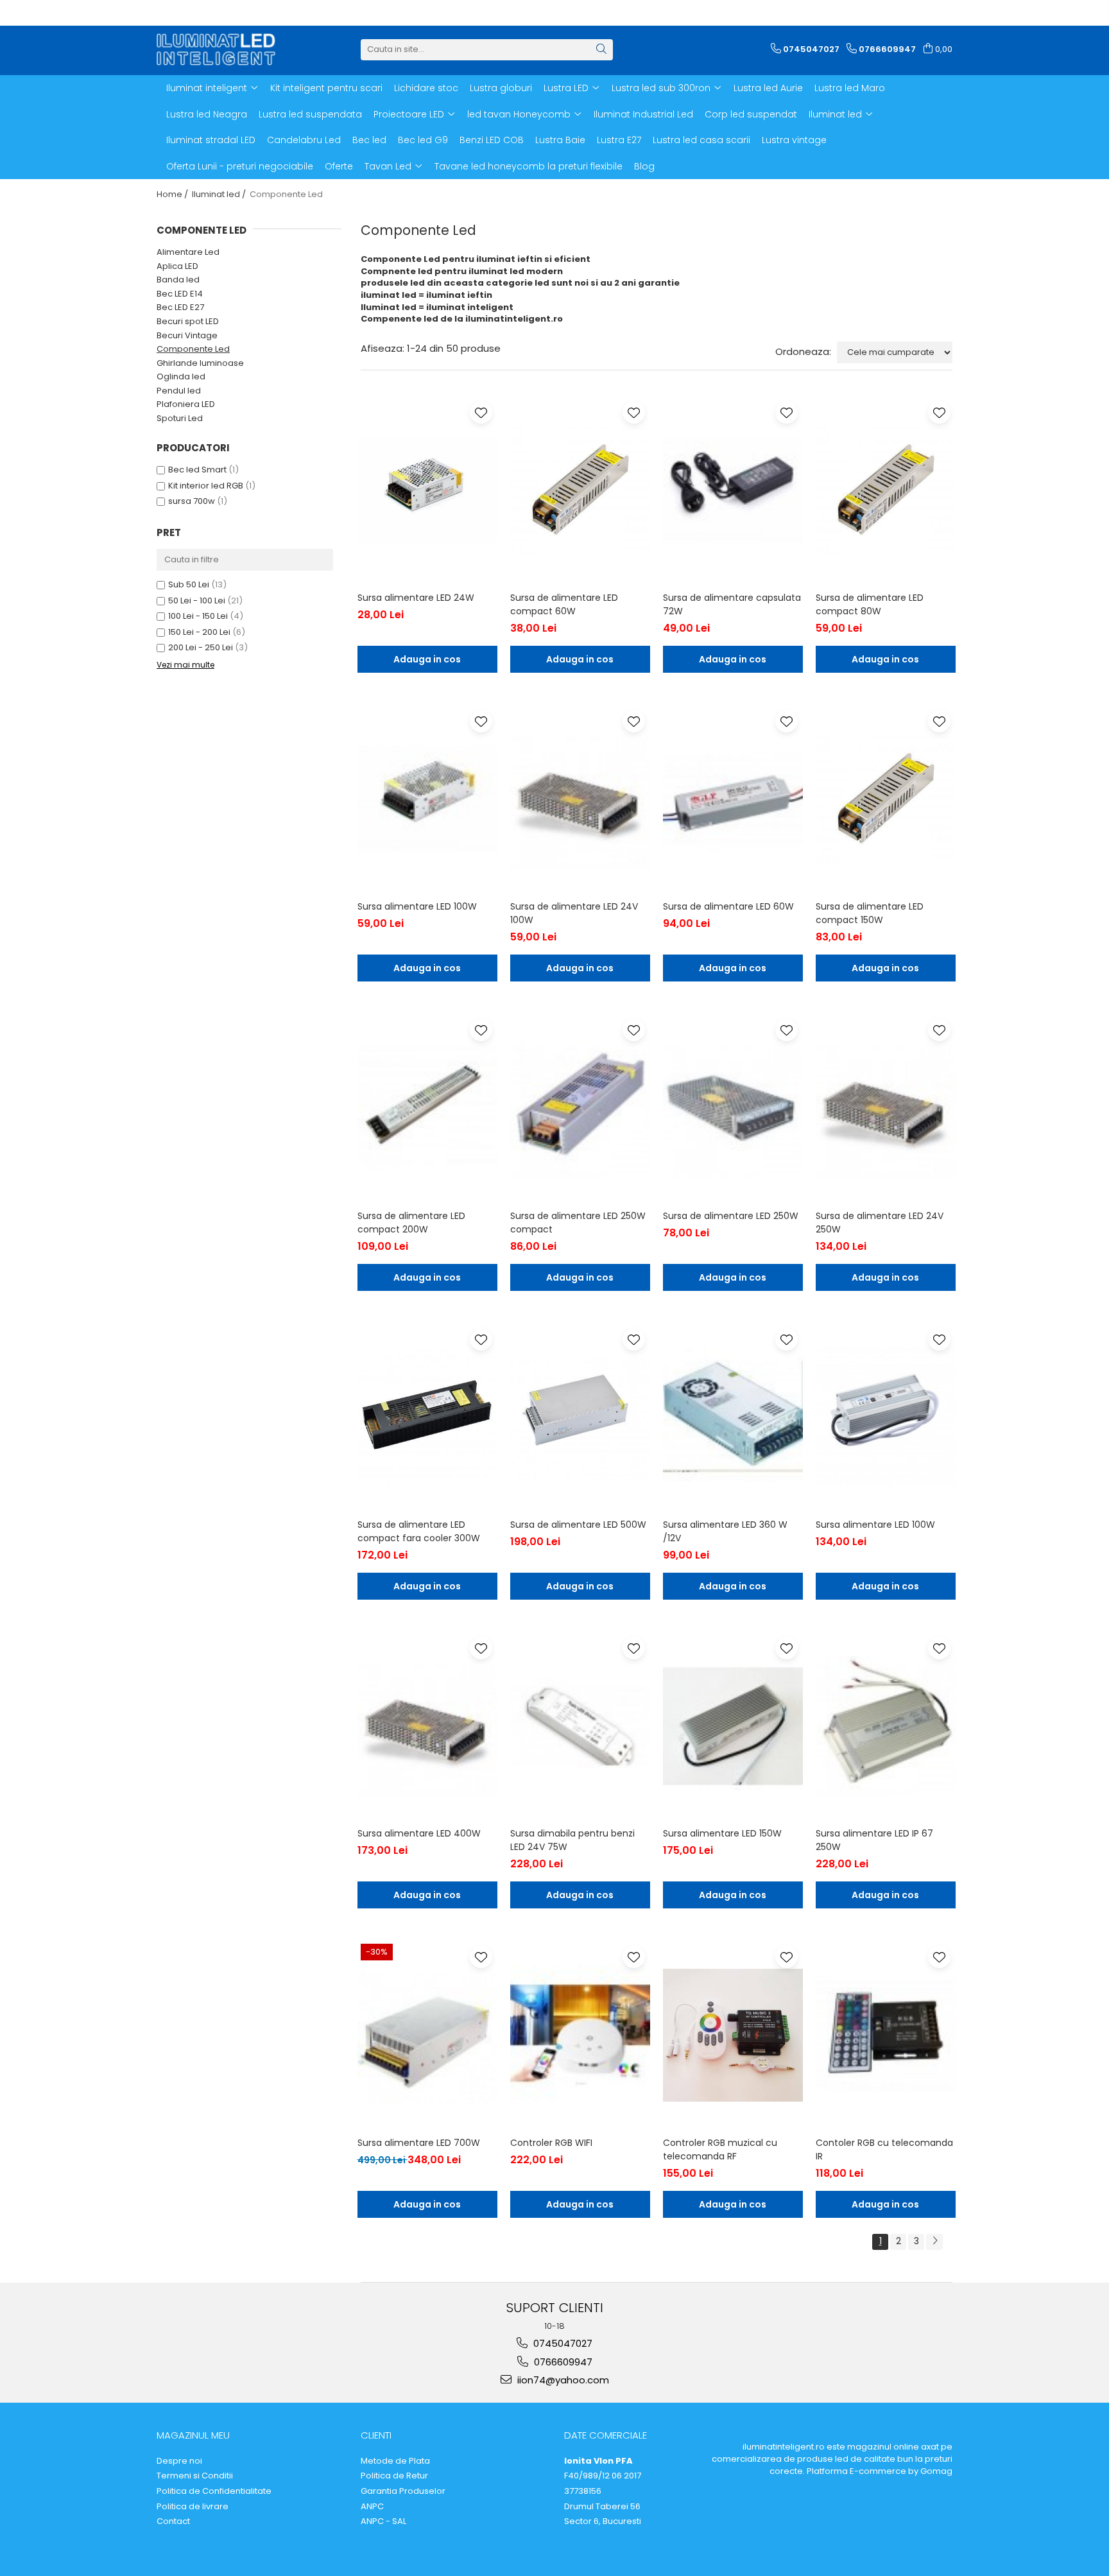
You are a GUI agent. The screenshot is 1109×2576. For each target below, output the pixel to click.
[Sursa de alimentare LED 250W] (733, 1108)
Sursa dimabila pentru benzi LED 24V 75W (572, 1840)
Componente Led (193, 349)
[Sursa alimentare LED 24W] (427, 490)
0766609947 (562, 2362)
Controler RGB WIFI (551, 2143)
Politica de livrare (193, 2507)
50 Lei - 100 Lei (197, 601)
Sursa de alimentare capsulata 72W (732, 604)
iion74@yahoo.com (562, 2380)
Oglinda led (181, 376)
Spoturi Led (180, 418)
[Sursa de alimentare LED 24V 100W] (580, 799)
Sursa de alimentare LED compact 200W (411, 1223)
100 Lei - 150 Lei (198, 616)
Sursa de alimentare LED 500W (578, 1525)
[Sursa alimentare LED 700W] (427, 2035)
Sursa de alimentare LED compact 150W (870, 913)
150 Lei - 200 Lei (199, 632)
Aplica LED (177, 266)
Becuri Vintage (187, 335)
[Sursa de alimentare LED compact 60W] (580, 490)
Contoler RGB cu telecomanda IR (884, 2149)
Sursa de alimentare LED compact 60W (564, 604)
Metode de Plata (395, 2461)
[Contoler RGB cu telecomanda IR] (886, 2035)
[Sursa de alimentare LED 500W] (580, 1417)
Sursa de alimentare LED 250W (731, 1216)
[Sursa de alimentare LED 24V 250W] (886, 1108)
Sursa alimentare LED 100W (417, 906)
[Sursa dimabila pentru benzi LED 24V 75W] (580, 1726)
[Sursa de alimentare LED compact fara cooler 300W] (427, 1417)
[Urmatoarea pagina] (934, 2242)
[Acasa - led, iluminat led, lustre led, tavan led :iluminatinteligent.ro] (221, 49)
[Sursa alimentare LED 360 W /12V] (733, 1417)
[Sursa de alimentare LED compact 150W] (886, 799)
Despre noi (179, 2461)
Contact (173, 2521)
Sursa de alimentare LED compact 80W (870, 604)
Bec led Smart (197, 470)
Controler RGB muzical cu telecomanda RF (720, 2149)
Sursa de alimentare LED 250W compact (578, 1223)
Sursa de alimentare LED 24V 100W (574, 913)
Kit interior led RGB (206, 486)
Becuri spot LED (188, 321)
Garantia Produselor (403, 2491)
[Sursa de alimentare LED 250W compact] (580, 1108)
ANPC (372, 2507)
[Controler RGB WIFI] (580, 2035)
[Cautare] (601, 50)
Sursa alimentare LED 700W (419, 2143)
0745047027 (562, 2343)
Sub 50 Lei (189, 584)
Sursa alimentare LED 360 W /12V (725, 1531)
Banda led (178, 280)
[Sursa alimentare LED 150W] (733, 1726)
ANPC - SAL (383, 2521)
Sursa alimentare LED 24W (416, 598)
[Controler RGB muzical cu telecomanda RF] (733, 2035)
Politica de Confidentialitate (214, 2491)
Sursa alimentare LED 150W (722, 1833)
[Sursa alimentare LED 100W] (427, 799)
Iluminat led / (220, 194)
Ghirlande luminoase (200, 363)
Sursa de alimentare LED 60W (728, 906)
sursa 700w (192, 501)
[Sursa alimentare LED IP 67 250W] (886, 1726)
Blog (644, 166)
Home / (173, 194)
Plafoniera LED (186, 404)
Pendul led (179, 391)
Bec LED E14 (180, 294)
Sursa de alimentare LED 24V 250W (880, 1223)
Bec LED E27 (180, 307)
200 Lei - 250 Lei (201, 647)
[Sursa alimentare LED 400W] (427, 1726)
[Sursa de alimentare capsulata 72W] (733, 490)
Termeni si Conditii (195, 2476)
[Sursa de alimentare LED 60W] (733, 799)
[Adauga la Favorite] (481, 412)
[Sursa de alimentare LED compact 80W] (886, 490)
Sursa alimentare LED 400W (419, 1833)
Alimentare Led (188, 252)
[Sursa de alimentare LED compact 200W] (427, 1108)
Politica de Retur (394, 2476)
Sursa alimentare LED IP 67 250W (874, 1840)
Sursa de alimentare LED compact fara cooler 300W (419, 1531)
